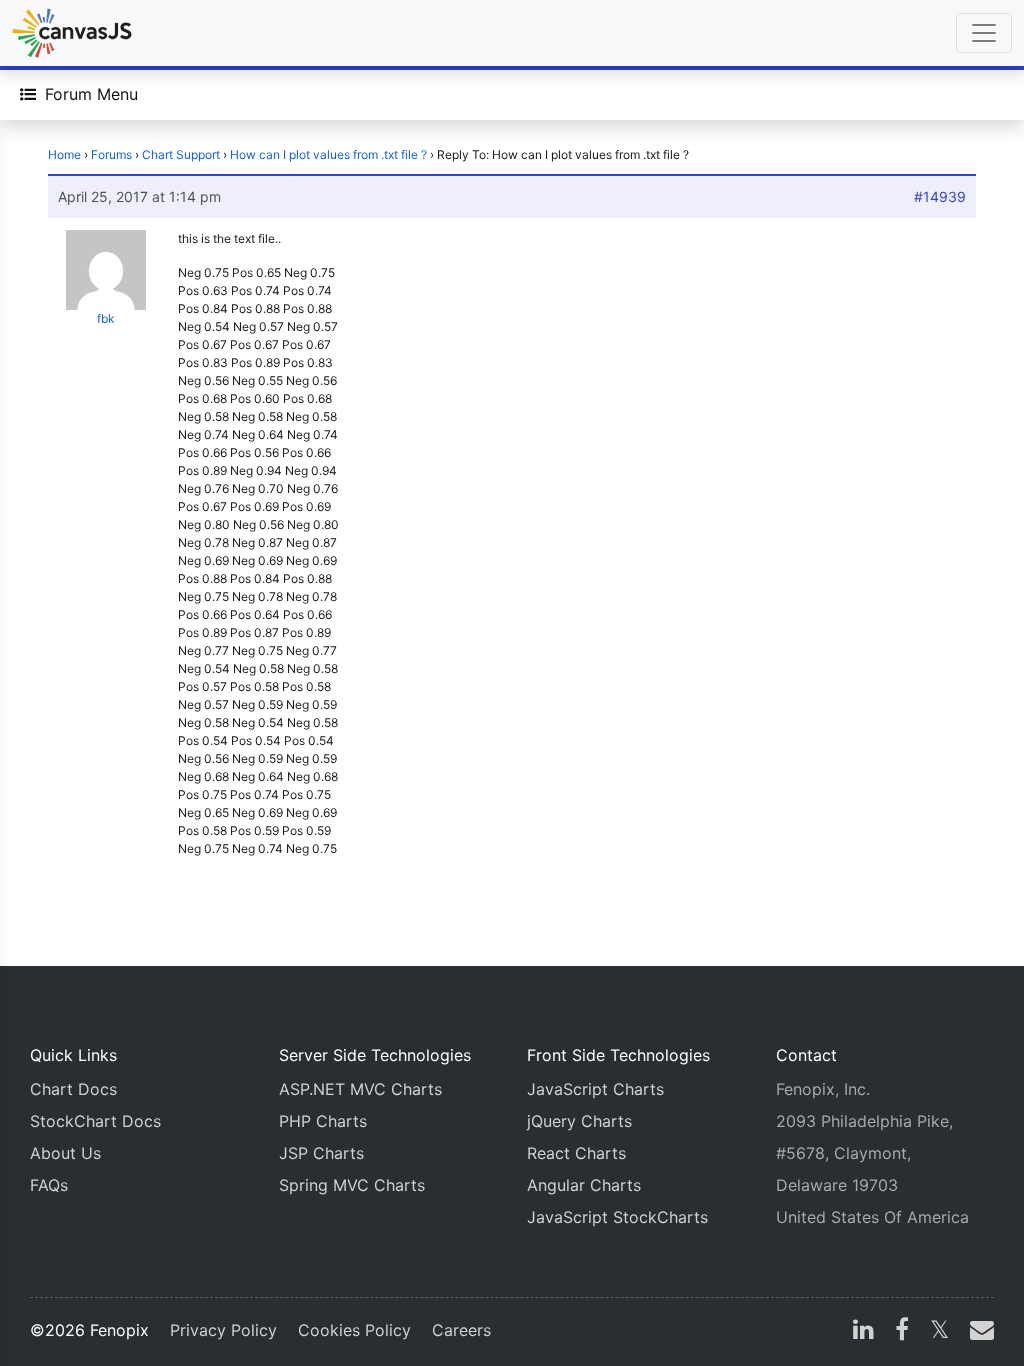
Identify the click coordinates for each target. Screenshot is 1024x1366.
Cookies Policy (354, 1330)
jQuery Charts (579, 1121)
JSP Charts (321, 1153)
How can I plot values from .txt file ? (328, 154)
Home (64, 154)
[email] (978, 1332)
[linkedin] (863, 1332)
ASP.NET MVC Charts (360, 1089)
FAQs (49, 1185)
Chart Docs (73, 1089)
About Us (65, 1153)
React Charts (576, 1153)
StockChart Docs (95, 1121)
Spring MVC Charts (352, 1185)
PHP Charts (323, 1121)
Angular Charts (584, 1185)
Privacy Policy (223, 1330)
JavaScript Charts (595, 1089)
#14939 (940, 196)
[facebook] (902, 1332)
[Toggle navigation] (984, 33)
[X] (939, 1332)
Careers (461, 1330)
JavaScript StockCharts (617, 1217)
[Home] (72, 33)
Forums (111, 154)
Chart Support (181, 154)
